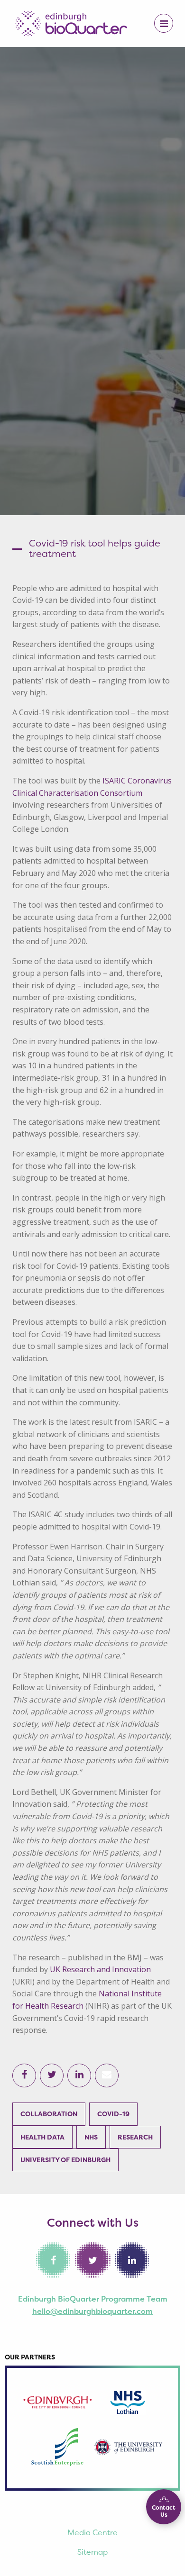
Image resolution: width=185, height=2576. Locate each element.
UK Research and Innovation (100, 1969)
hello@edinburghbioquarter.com (92, 2311)
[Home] (71, 23)
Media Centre (92, 2532)
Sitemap (92, 2552)
